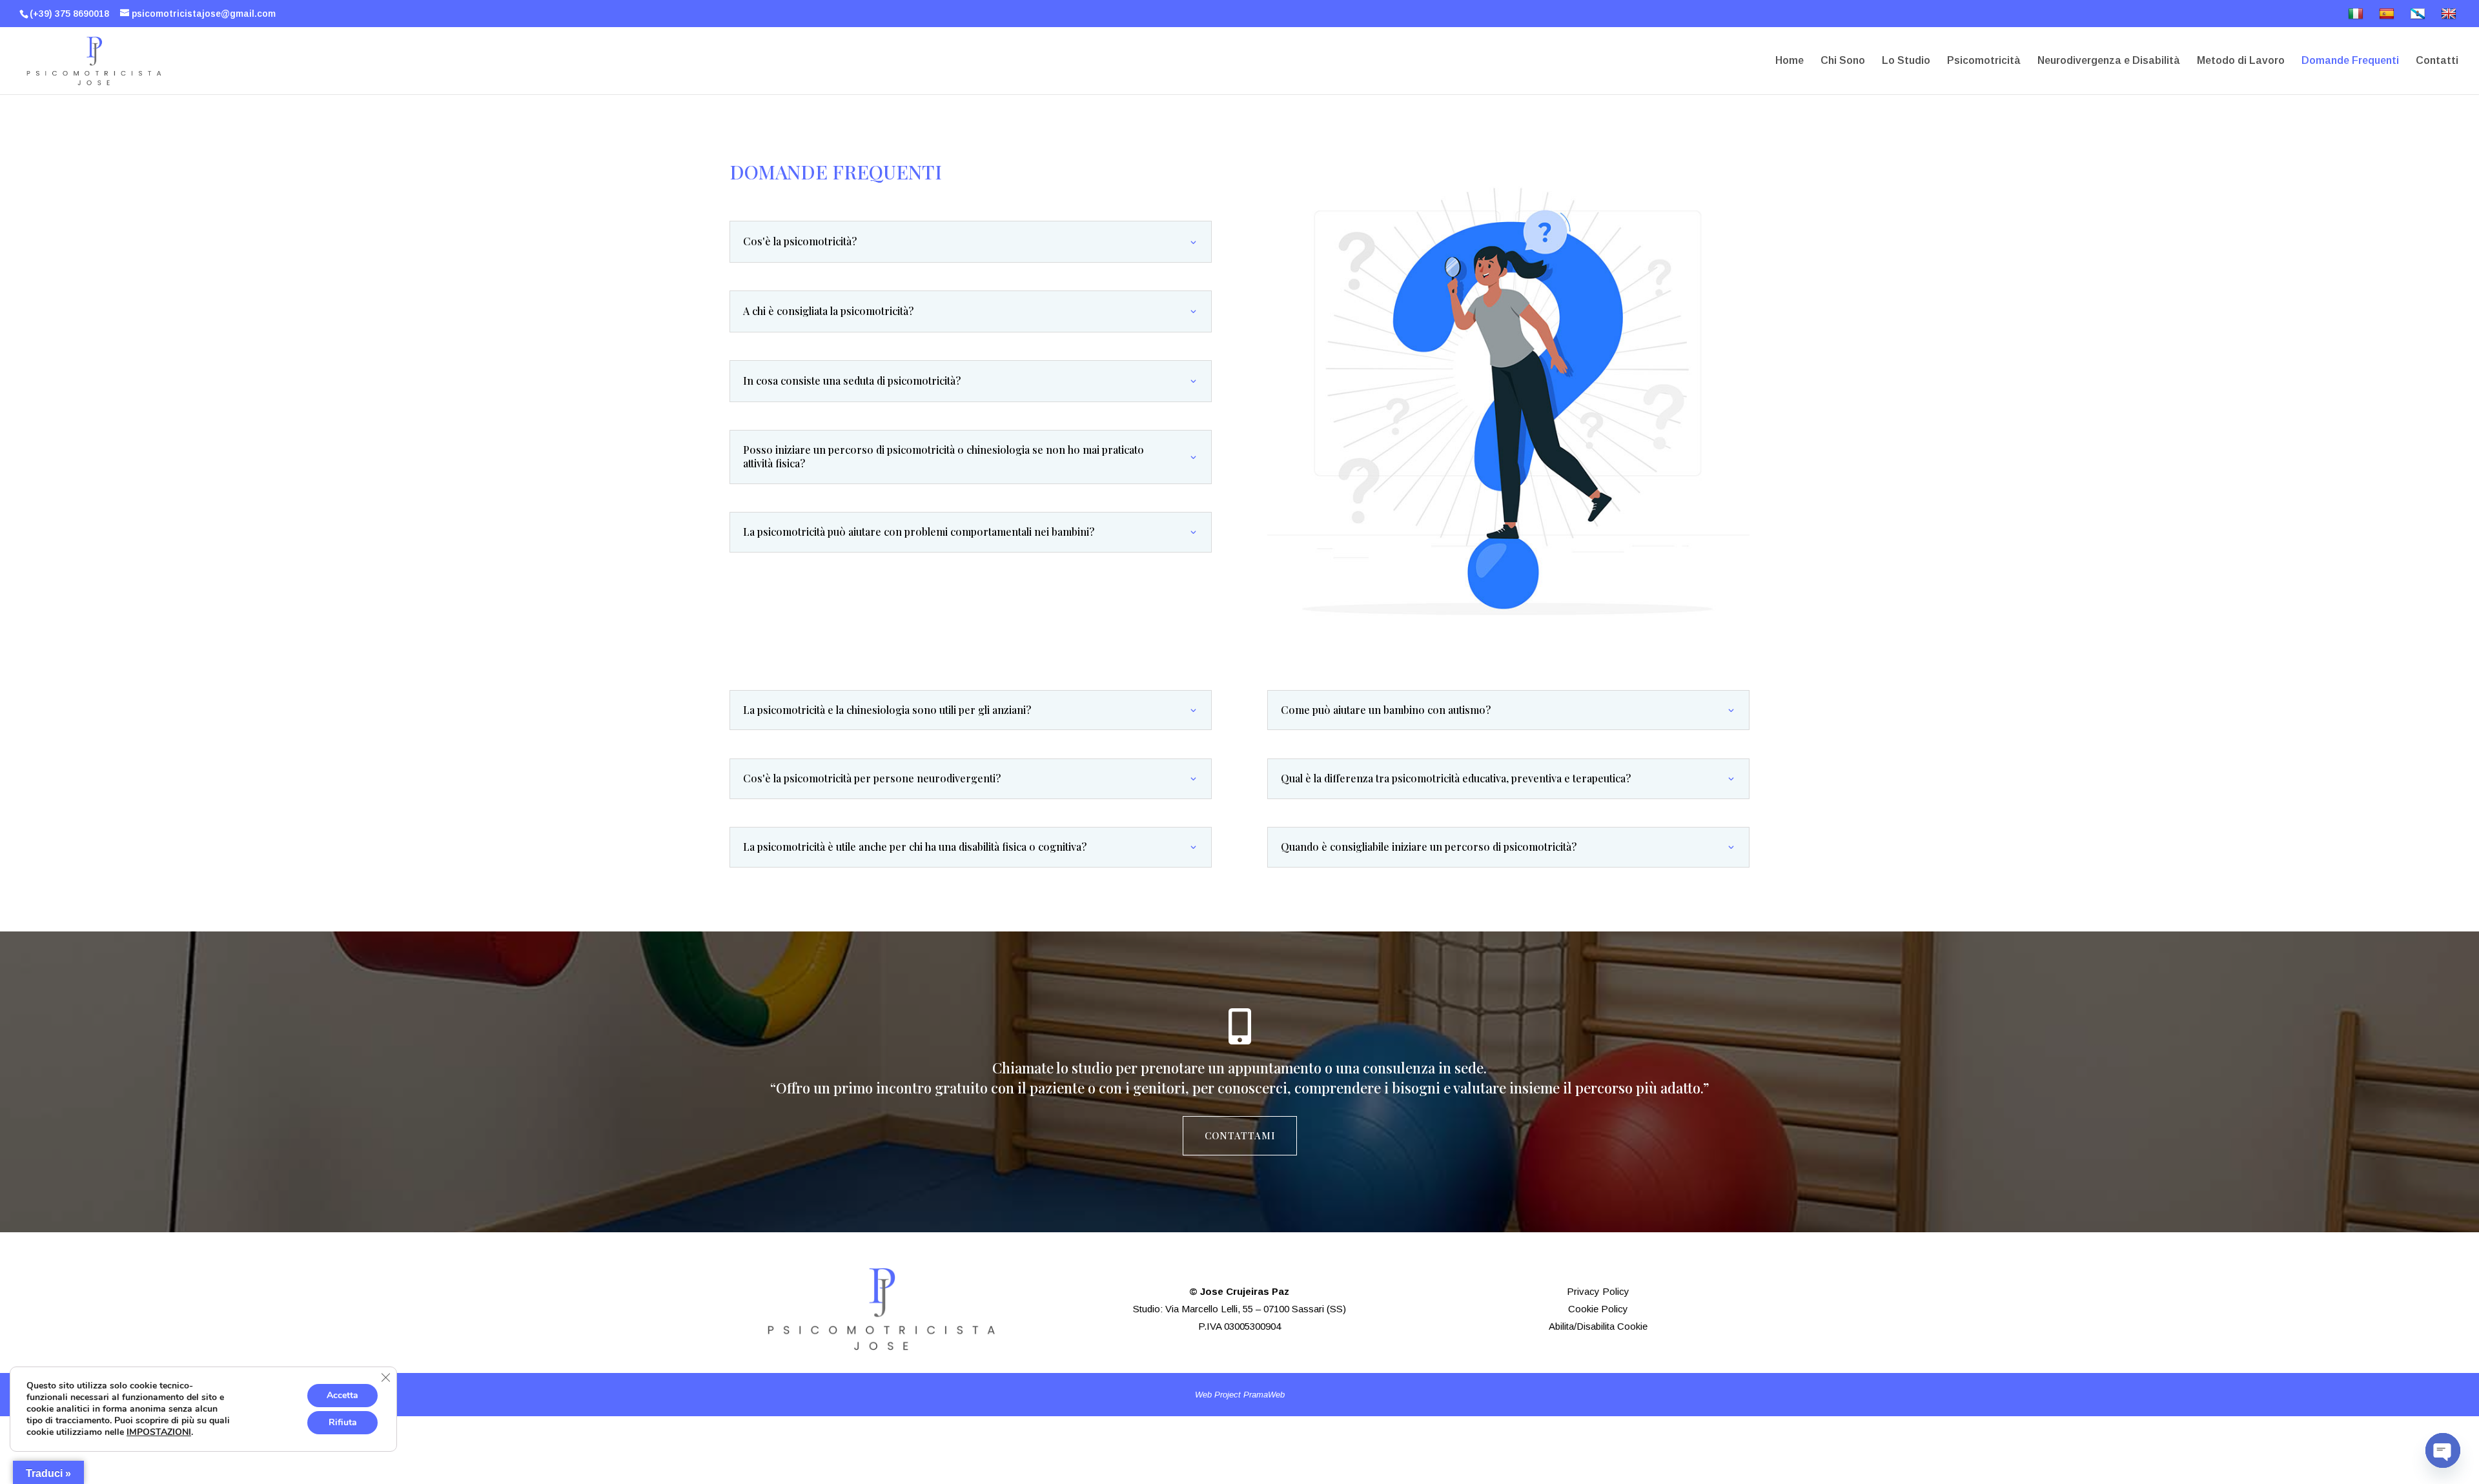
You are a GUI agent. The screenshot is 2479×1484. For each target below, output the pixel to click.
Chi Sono (1843, 61)
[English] (2450, 17)
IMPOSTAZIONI (159, 1432)
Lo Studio (1906, 61)
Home (1790, 61)
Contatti (2437, 61)
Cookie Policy (1598, 1309)
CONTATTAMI (1240, 1135)
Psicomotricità (1984, 61)
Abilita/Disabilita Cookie (1598, 1326)
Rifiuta (343, 1422)
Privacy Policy (1598, 1291)
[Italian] (2357, 17)
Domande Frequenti (2350, 61)
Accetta (342, 1395)
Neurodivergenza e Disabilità (2109, 61)
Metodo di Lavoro (2241, 61)
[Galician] (2419, 17)
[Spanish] (2388, 17)
